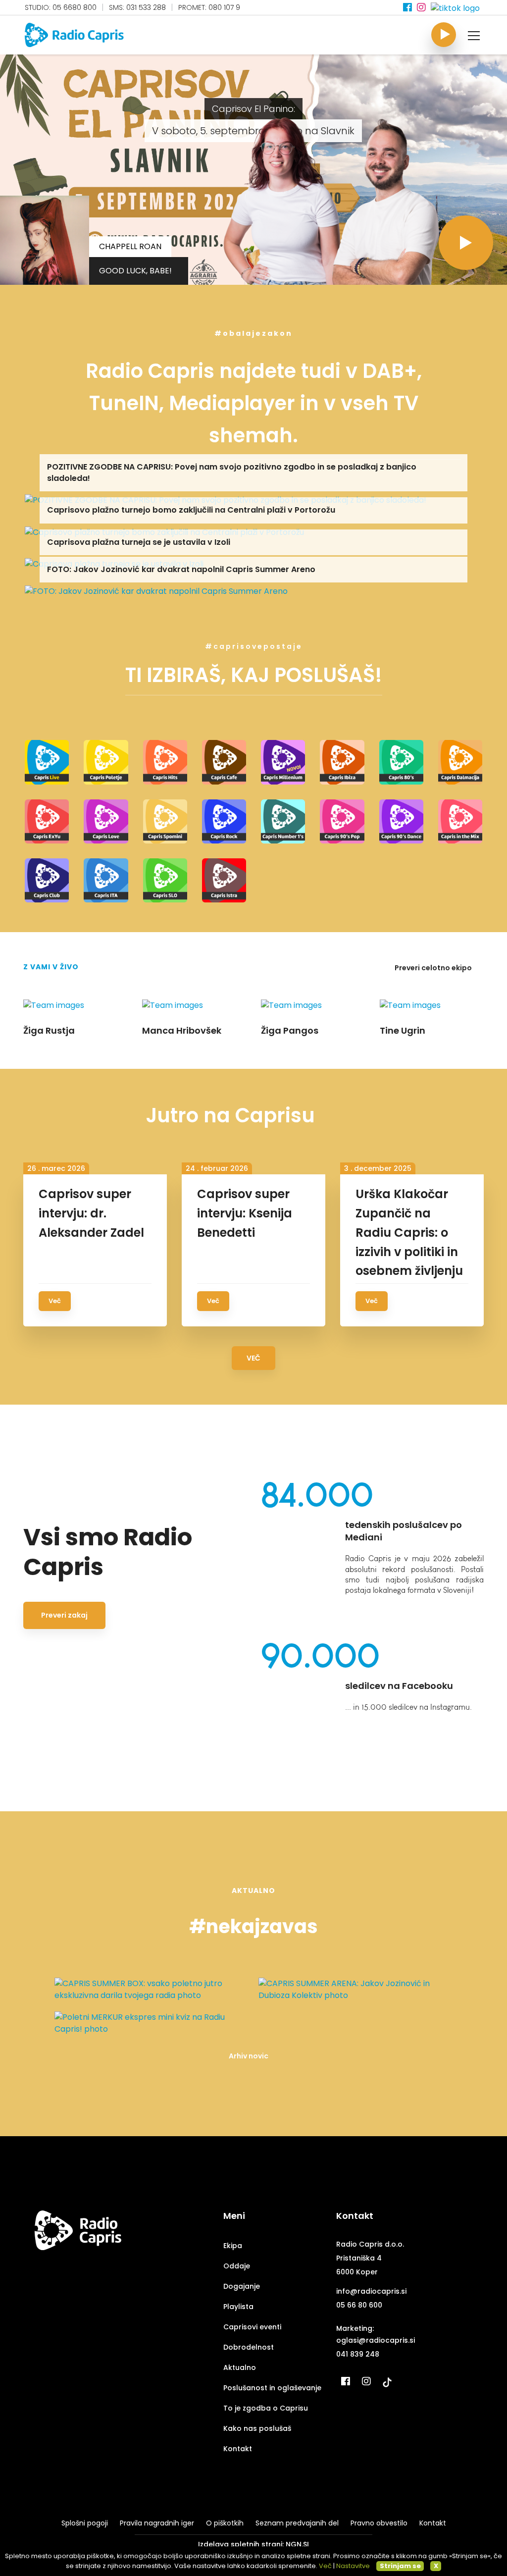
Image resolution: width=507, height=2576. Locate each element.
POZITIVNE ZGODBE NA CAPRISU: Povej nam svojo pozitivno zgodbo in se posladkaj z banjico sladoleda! (232, 472)
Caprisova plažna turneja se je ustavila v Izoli (139, 542)
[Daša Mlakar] (285, 199)
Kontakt (238, 2449)
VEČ (253, 1358)
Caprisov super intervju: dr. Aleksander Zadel (91, 1213)
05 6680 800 (75, 7)
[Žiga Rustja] (391, 199)
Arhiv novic (249, 2056)
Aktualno (240, 2367)
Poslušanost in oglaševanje (272, 2388)
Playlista (238, 2307)
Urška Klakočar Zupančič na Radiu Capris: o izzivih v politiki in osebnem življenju (409, 1233)
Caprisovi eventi (252, 2327)
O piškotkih (225, 2523)
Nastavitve (353, 2566)
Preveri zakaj (64, 1615)
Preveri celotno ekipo (434, 968)
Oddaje (237, 2266)
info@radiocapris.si (371, 2291)
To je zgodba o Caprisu (266, 2408)
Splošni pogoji (85, 2523)
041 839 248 (358, 2354)
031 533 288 (146, 7)
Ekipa (233, 2246)
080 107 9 (224, 7)
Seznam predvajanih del (297, 2523)
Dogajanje (242, 2286)
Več (55, 1301)
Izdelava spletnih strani (240, 2544)
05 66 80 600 (359, 2305)
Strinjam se (400, 2566)
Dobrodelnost (249, 2347)
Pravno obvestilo (379, 2523)
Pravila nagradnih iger (157, 2523)
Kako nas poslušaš (257, 2428)
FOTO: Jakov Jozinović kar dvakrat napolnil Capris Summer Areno (181, 569)
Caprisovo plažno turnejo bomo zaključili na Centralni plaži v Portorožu (191, 510)
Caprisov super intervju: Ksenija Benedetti (245, 1213)
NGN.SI (297, 2544)
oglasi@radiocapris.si (376, 2340)
